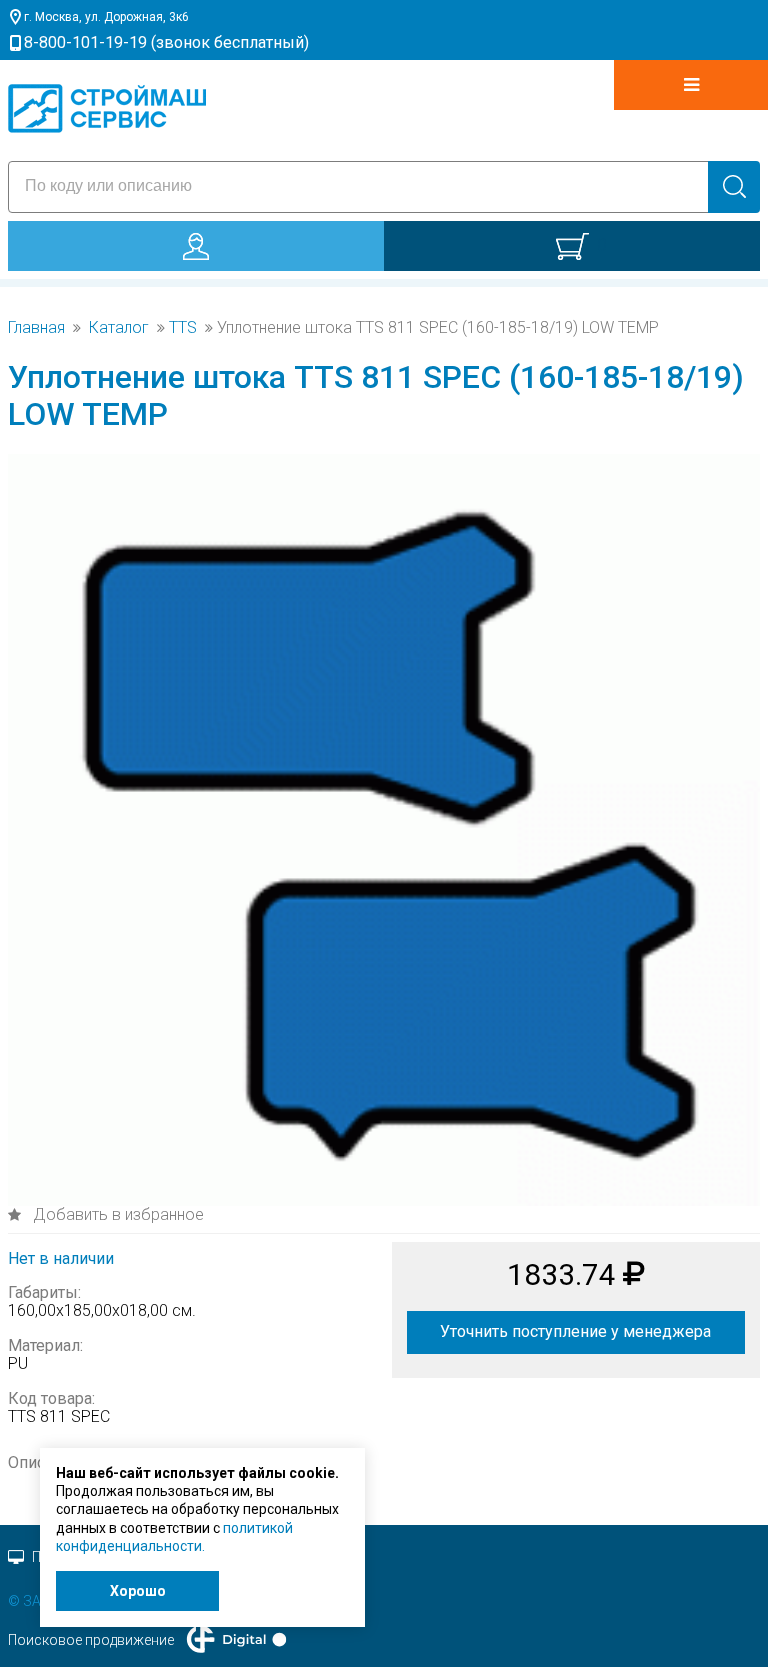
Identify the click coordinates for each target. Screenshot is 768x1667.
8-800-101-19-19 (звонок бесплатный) (166, 42)
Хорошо (138, 1591)
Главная (36, 328)
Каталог (119, 328)
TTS (183, 328)
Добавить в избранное (116, 1214)
